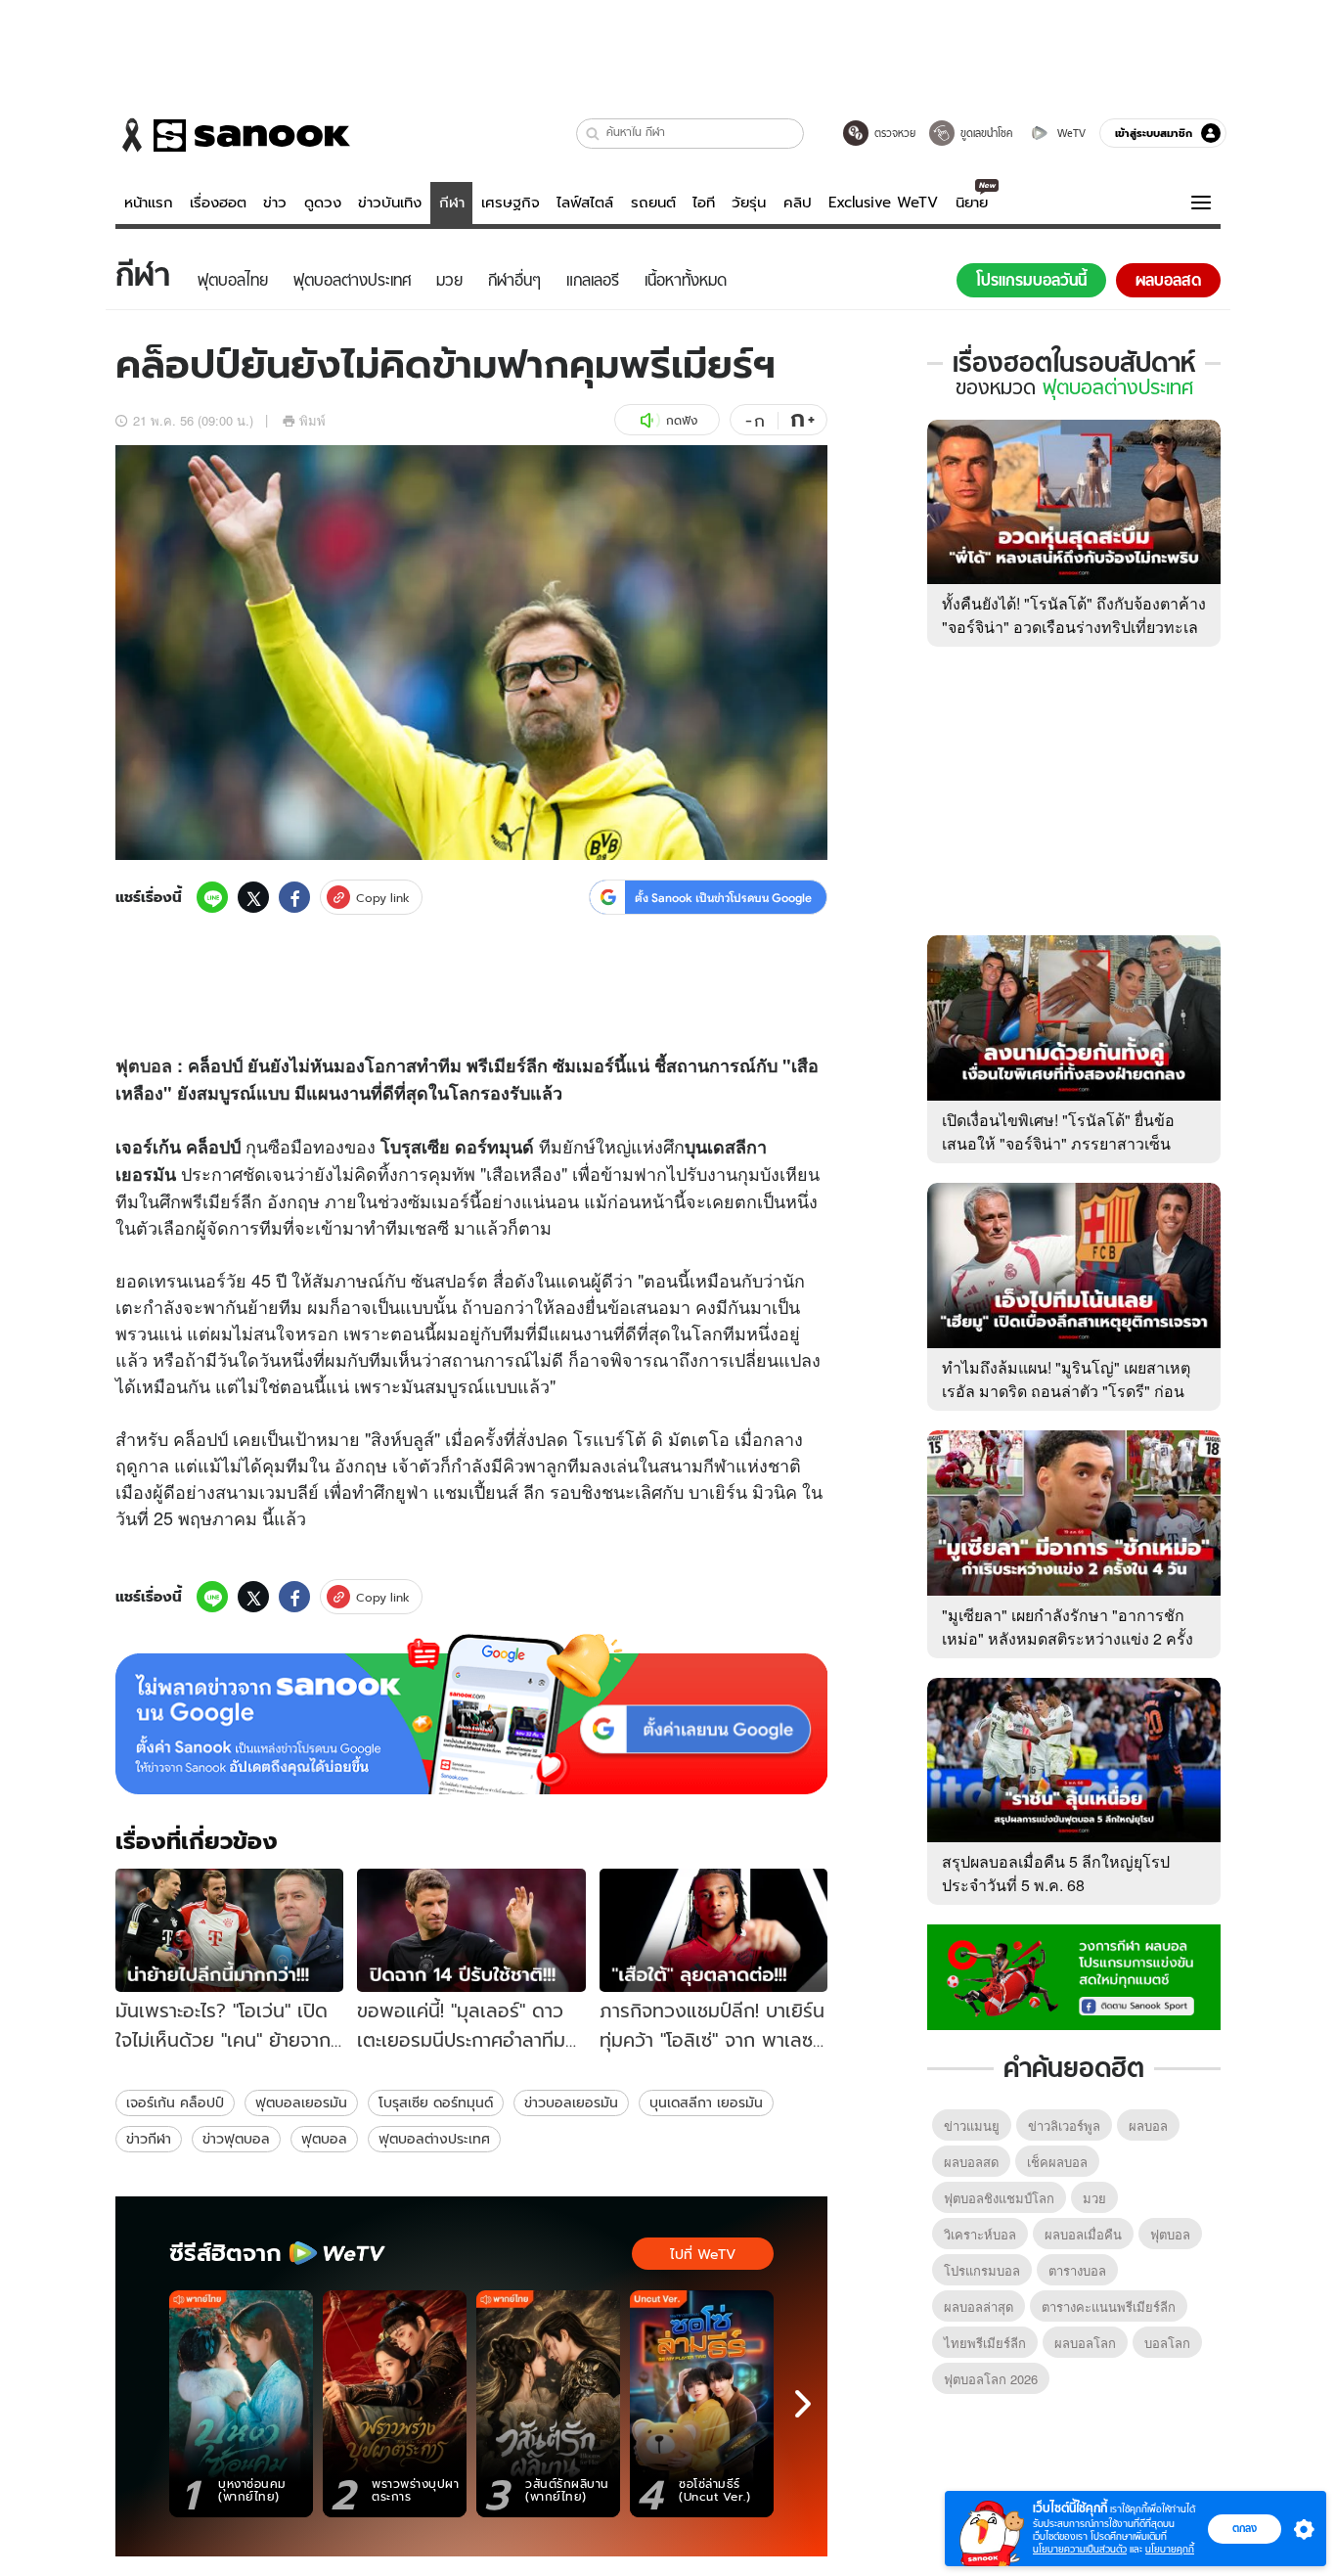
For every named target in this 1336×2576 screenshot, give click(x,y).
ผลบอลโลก (1085, 2343)
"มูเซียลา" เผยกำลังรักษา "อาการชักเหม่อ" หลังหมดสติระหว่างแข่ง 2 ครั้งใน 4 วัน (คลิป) (1068, 1638)
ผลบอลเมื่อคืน (1083, 2234)
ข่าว (275, 203)
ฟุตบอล (144, 1065)
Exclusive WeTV (883, 203)
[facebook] (294, 897)
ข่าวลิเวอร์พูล (1064, 2125)
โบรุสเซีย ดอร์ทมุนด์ (436, 2102)
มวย (1094, 2198)
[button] (593, 134)
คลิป (798, 203)
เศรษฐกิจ (511, 203)
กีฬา (452, 203)
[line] (212, 897)
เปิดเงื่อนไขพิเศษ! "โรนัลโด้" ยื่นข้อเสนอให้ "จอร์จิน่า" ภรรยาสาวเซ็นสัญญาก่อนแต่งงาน (1058, 1143)
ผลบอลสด (971, 2162)
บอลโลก (1167, 2343)
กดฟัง (682, 420)
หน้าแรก (149, 203)
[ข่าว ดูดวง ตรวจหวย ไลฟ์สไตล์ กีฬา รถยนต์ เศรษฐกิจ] (233, 135)
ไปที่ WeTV (703, 2254)
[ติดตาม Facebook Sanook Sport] (1074, 1975)
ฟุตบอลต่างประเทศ (434, 2139)
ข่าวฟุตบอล (236, 2139)
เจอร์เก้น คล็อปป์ (175, 2102)
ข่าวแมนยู (972, 2125)
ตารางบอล (1077, 2270)
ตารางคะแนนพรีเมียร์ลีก (1109, 2306)
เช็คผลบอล (1057, 2162)
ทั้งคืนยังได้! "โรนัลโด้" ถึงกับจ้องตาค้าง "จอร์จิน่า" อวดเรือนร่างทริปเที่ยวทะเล (1074, 615)
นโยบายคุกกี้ (1170, 2549)
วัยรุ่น (749, 203)
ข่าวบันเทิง (390, 203)
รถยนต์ (653, 203)
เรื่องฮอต (218, 203)
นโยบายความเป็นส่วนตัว (1080, 2549)
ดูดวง (323, 203)
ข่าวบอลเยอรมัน (571, 2102)
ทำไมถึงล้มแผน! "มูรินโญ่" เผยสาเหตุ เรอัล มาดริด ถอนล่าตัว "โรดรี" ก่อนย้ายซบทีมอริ (1066, 1391)
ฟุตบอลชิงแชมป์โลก (999, 2198)
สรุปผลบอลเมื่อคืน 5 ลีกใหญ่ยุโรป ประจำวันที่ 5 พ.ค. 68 (1056, 1873)
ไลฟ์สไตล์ (585, 203)
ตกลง (1245, 2528)
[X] (253, 897)
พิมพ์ (312, 420)
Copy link (383, 898)
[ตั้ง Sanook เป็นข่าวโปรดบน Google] (471, 1714)
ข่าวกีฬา (149, 2139)
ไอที (704, 203)
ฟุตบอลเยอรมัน (301, 2102)
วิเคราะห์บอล (980, 2234)
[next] (803, 2404)
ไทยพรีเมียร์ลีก (985, 2343)
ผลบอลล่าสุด (979, 2306)
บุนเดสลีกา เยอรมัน (706, 2102)
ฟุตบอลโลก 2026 (991, 2379)
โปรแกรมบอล (982, 2270)
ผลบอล (1148, 2125)
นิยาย (972, 203)
